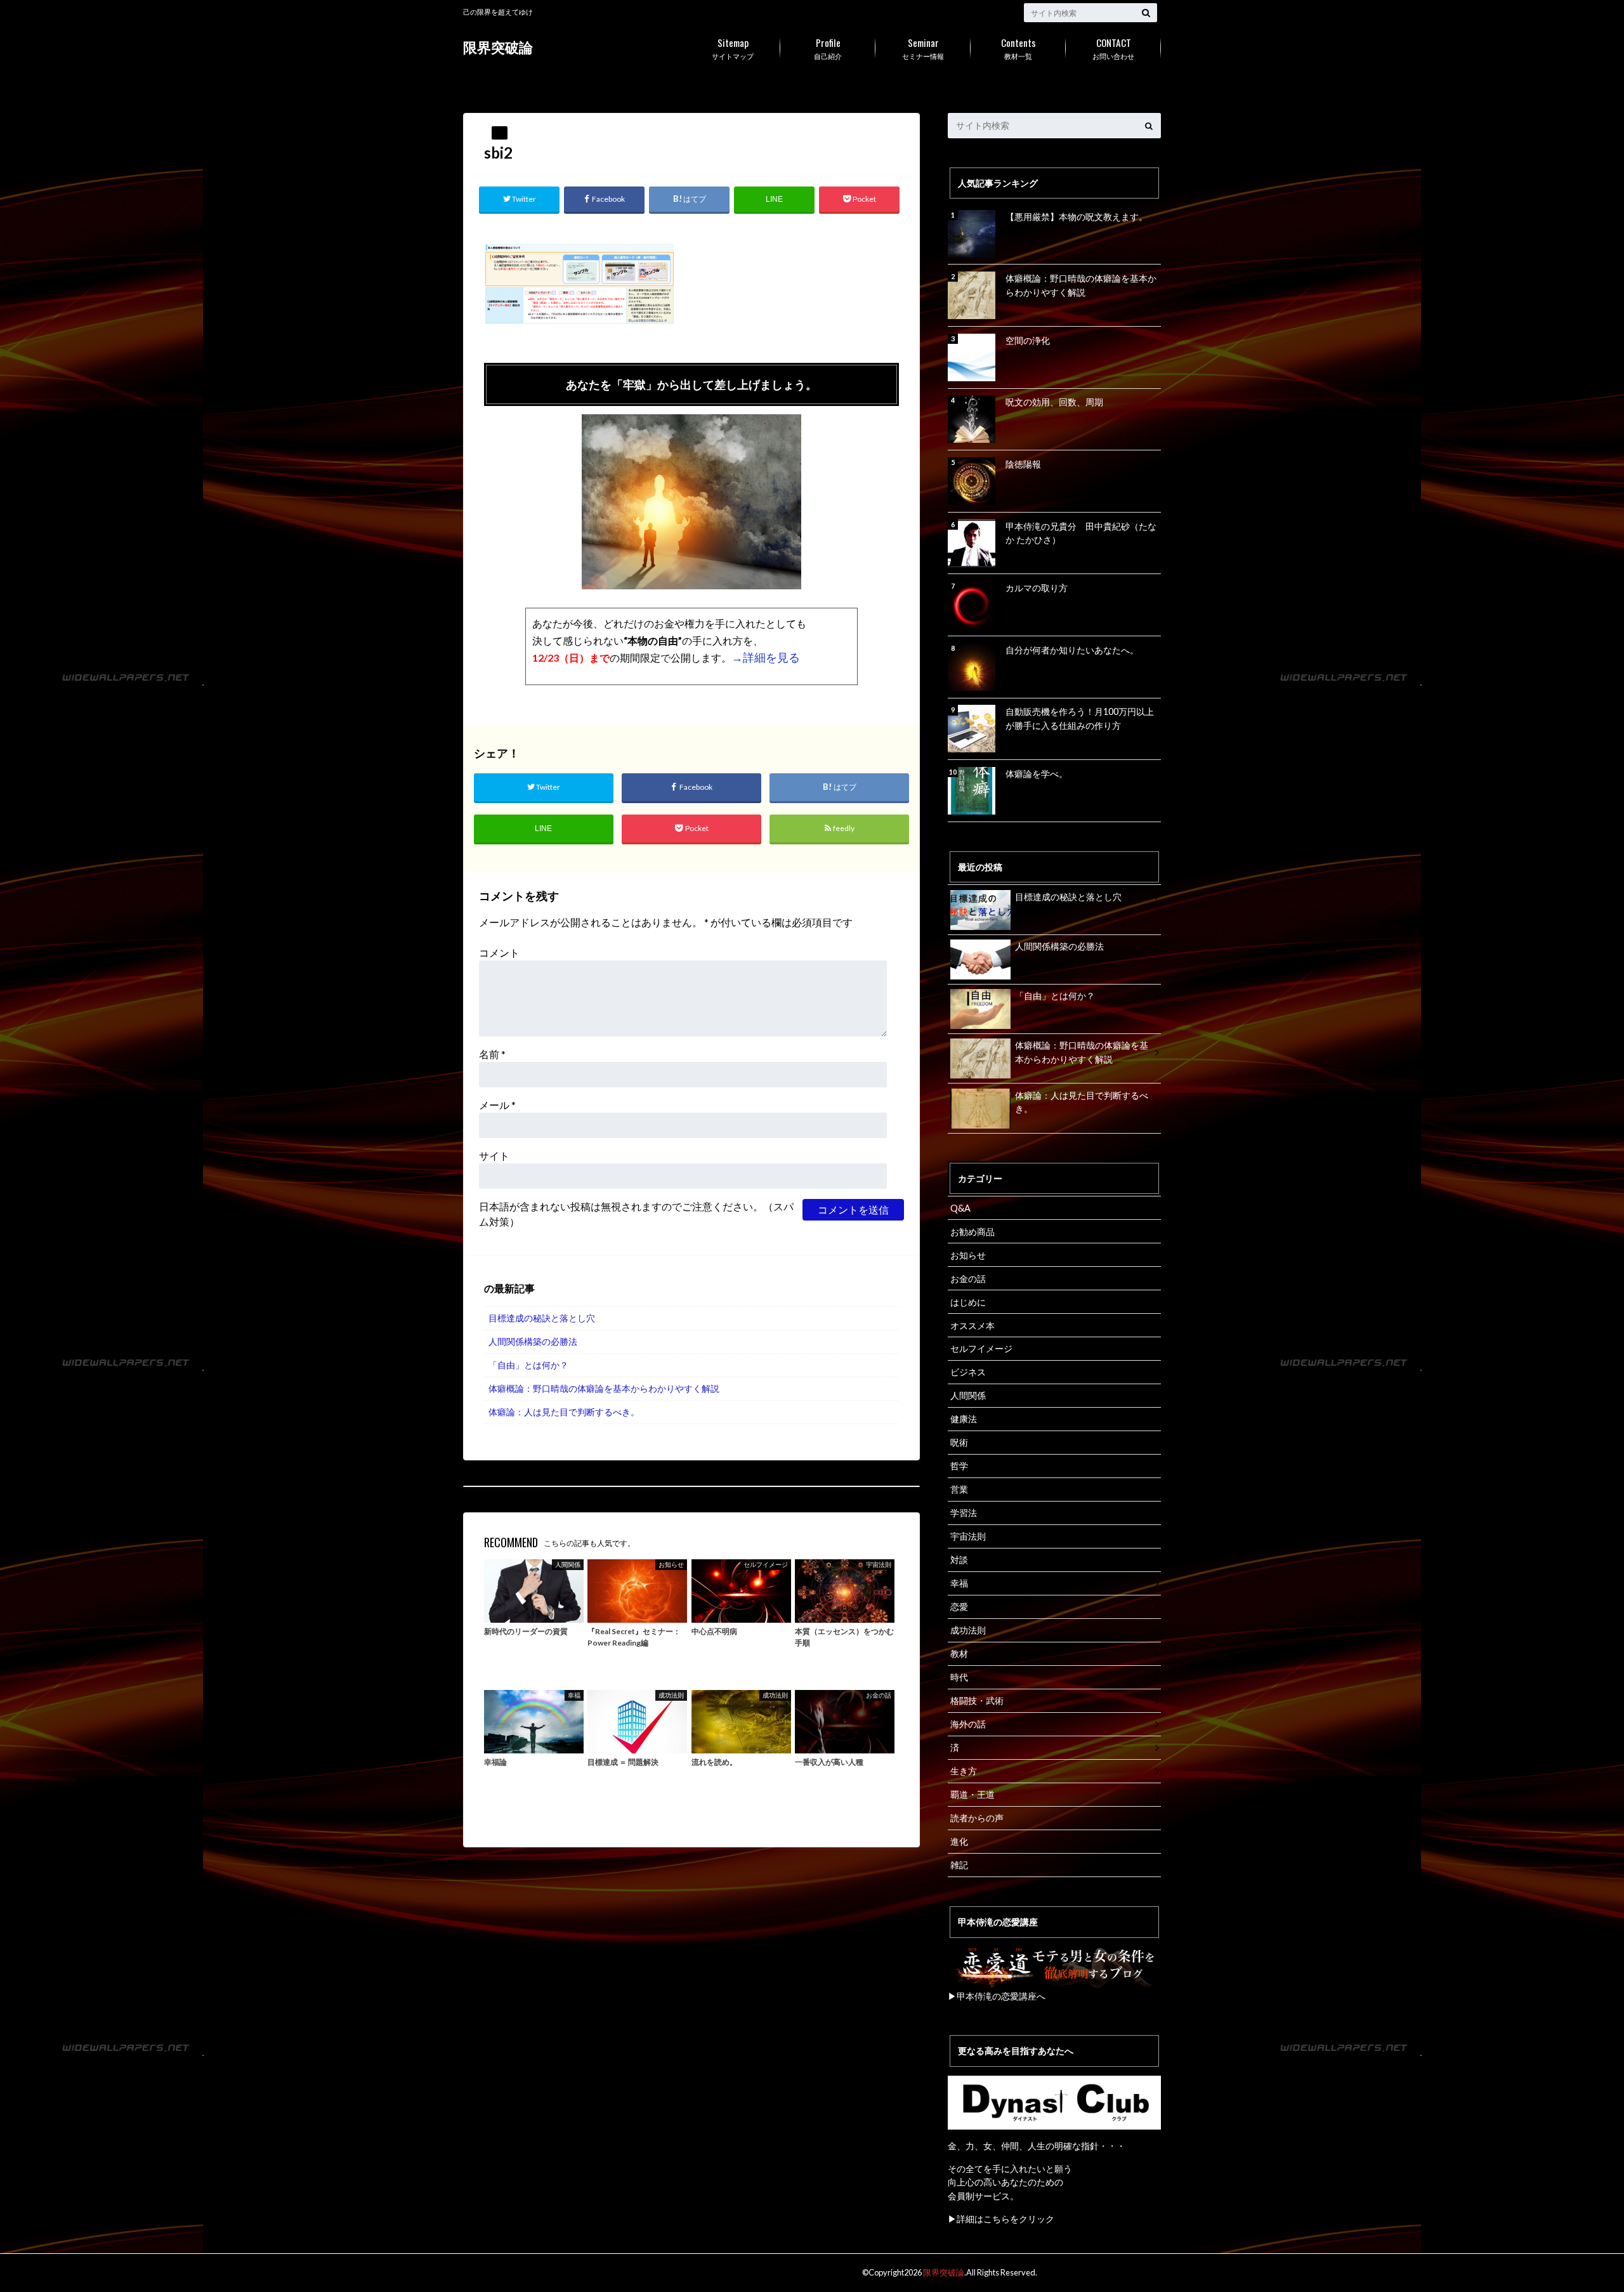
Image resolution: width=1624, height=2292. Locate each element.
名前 (492, 1054)
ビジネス (968, 1372)
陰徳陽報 (1023, 464)
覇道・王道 (972, 1794)
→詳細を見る (766, 657)
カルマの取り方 (1037, 588)
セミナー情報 (923, 48)
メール (497, 1105)
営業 (959, 1489)
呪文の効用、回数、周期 (1054, 402)
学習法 (964, 1513)
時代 (959, 1677)
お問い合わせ (1113, 48)
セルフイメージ (981, 1348)
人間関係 (968, 1395)
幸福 (959, 1583)
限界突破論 (498, 47)
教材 (959, 1654)
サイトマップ (733, 48)
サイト (494, 1156)
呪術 (959, 1442)
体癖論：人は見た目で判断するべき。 (564, 1412)
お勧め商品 (972, 1232)
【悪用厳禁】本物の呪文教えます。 (1077, 217)
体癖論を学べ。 (1037, 774)
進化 (959, 1841)
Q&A (960, 1208)
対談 (959, 1560)
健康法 (964, 1419)
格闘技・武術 (977, 1700)
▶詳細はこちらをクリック (1001, 2219)
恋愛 (959, 1607)
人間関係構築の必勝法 (533, 1341)
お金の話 (968, 1279)
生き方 (964, 1771)
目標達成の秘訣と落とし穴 (542, 1318)
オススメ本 (972, 1326)
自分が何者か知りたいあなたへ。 (1072, 650)
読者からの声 (977, 1818)
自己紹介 (828, 48)
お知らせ (968, 1255)
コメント (499, 953)
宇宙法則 (968, 1536)
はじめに (968, 1302)
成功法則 (968, 1630)
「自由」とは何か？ (528, 1365)
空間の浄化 (1028, 340)
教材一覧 (1018, 48)
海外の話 (968, 1724)
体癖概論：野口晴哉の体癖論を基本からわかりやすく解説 (604, 1388)
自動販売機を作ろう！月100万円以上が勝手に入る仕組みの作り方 (1080, 718)
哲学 (959, 1466)
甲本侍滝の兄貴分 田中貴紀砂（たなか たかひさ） (1081, 533)
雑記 (959, 1865)
